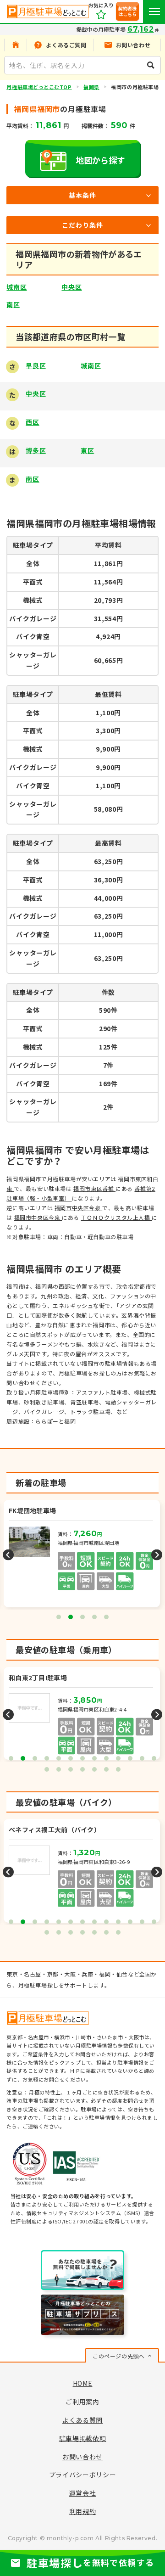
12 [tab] (142, 1758)
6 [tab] (71, 1758)
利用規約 (83, 2511)
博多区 (36, 450)
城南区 (16, 287)
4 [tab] (94, 1617)
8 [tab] (94, 1758)
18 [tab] (94, 1769)
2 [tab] (71, 1617)
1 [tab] (59, 1617)
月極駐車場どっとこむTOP (39, 87)
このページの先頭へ (118, 2356)
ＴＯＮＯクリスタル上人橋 (116, 1217)
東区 (87, 450)
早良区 (36, 365)
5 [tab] (106, 1617)
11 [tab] (130, 1758)
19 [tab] (106, 1769)
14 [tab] (47, 1769)
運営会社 (83, 2493)
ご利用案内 (82, 2402)
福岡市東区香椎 (94, 1188)
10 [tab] (118, 1758)
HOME (83, 2383)
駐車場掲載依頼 (83, 2438)
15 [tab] (59, 1769)
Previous (8, 1555)
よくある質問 (82, 2420)
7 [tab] (82, 1758)
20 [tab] (118, 1769)
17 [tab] (82, 1769)
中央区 (71, 287)
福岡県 (91, 87)
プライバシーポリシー (83, 2475)
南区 (13, 304)
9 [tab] (106, 1758)
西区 (32, 422)
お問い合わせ (82, 2457)
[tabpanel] (83, 1555)
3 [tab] (82, 1617)
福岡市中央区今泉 (78, 1208)
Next (157, 1555)
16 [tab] (71, 1769)
